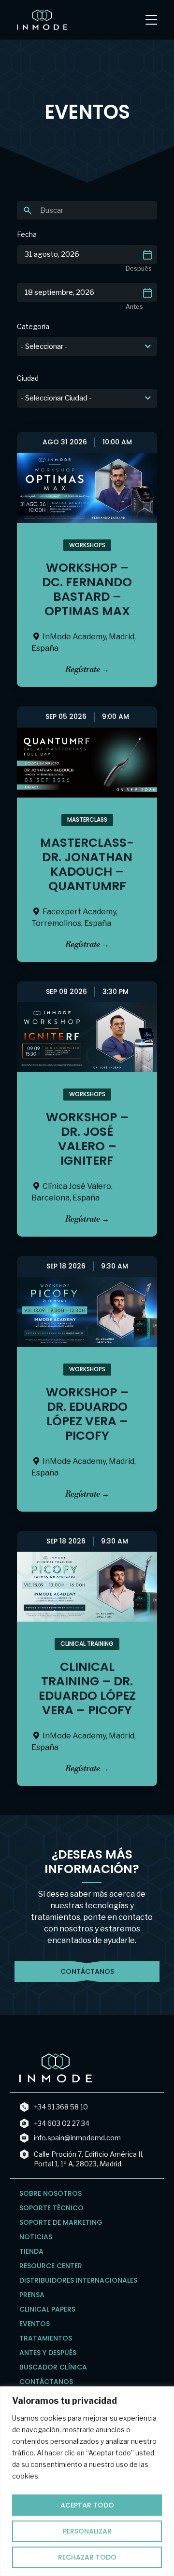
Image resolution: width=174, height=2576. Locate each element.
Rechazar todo (87, 2557)
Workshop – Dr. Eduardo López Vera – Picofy (87, 1414)
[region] (87, 2481)
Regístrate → (87, 670)
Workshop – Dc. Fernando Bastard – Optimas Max (87, 589)
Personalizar (87, 2531)
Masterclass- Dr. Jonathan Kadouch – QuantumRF (87, 864)
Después (139, 269)
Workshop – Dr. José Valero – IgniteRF (87, 1139)
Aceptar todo (87, 2505)
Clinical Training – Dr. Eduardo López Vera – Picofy (87, 1688)
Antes (134, 307)
